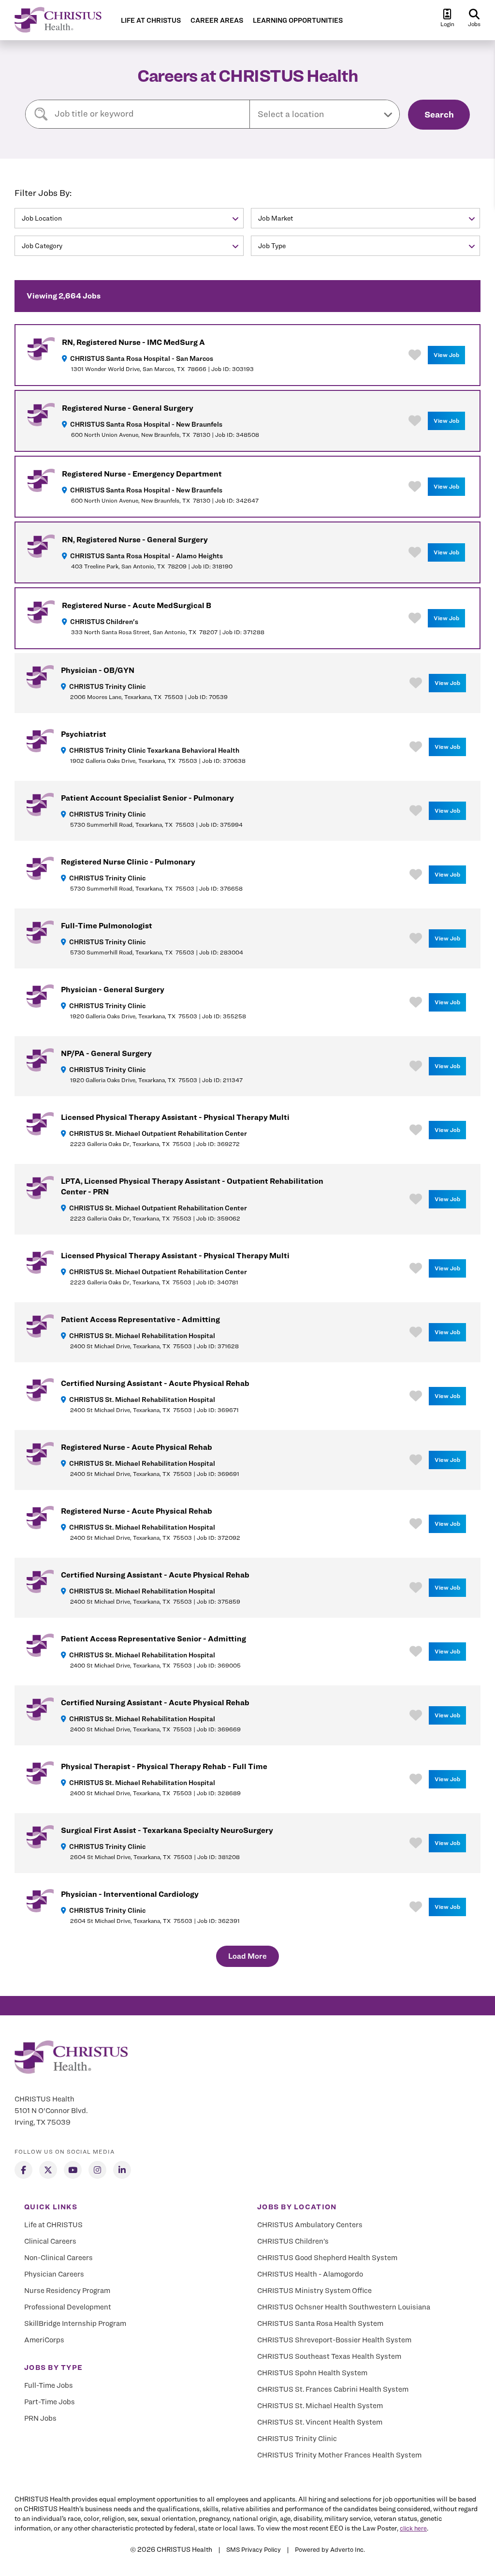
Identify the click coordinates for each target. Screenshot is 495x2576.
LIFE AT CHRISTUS (151, 21)
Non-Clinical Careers (58, 2258)
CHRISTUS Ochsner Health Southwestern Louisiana (344, 2307)
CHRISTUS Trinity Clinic (297, 2439)
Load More (247, 1956)
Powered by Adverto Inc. (330, 2549)
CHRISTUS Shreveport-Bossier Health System (334, 2340)
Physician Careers (54, 2274)
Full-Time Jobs (49, 2385)
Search (439, 114)
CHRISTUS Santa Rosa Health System (320, 2323)
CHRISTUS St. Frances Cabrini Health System (333, 2389)
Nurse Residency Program (67, 2291)
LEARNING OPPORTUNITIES (298, 21)
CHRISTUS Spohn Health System (312, 2373)
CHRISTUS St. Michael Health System (320, 2406)
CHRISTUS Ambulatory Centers (310, 2225)
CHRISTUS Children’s (293, 2241)
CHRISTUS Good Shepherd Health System (327, 2258)
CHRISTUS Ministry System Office (314, 2291)
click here (413, 2528)
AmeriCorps (44, 2340)
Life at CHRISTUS (53, 2225)
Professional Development (68, 2307)
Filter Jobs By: (43, 193)
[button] (325, 114)
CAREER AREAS (217, 21)
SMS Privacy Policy (254, 2549)
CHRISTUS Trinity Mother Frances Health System (339, 2455)
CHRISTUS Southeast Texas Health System (329, 2356)
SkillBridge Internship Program (75, 2323)
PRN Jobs (40, 2418)
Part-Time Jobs (50, 2402)
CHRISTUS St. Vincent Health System (320, 2422)
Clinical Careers (50, 2241)
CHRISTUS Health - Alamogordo (310, 2274)
